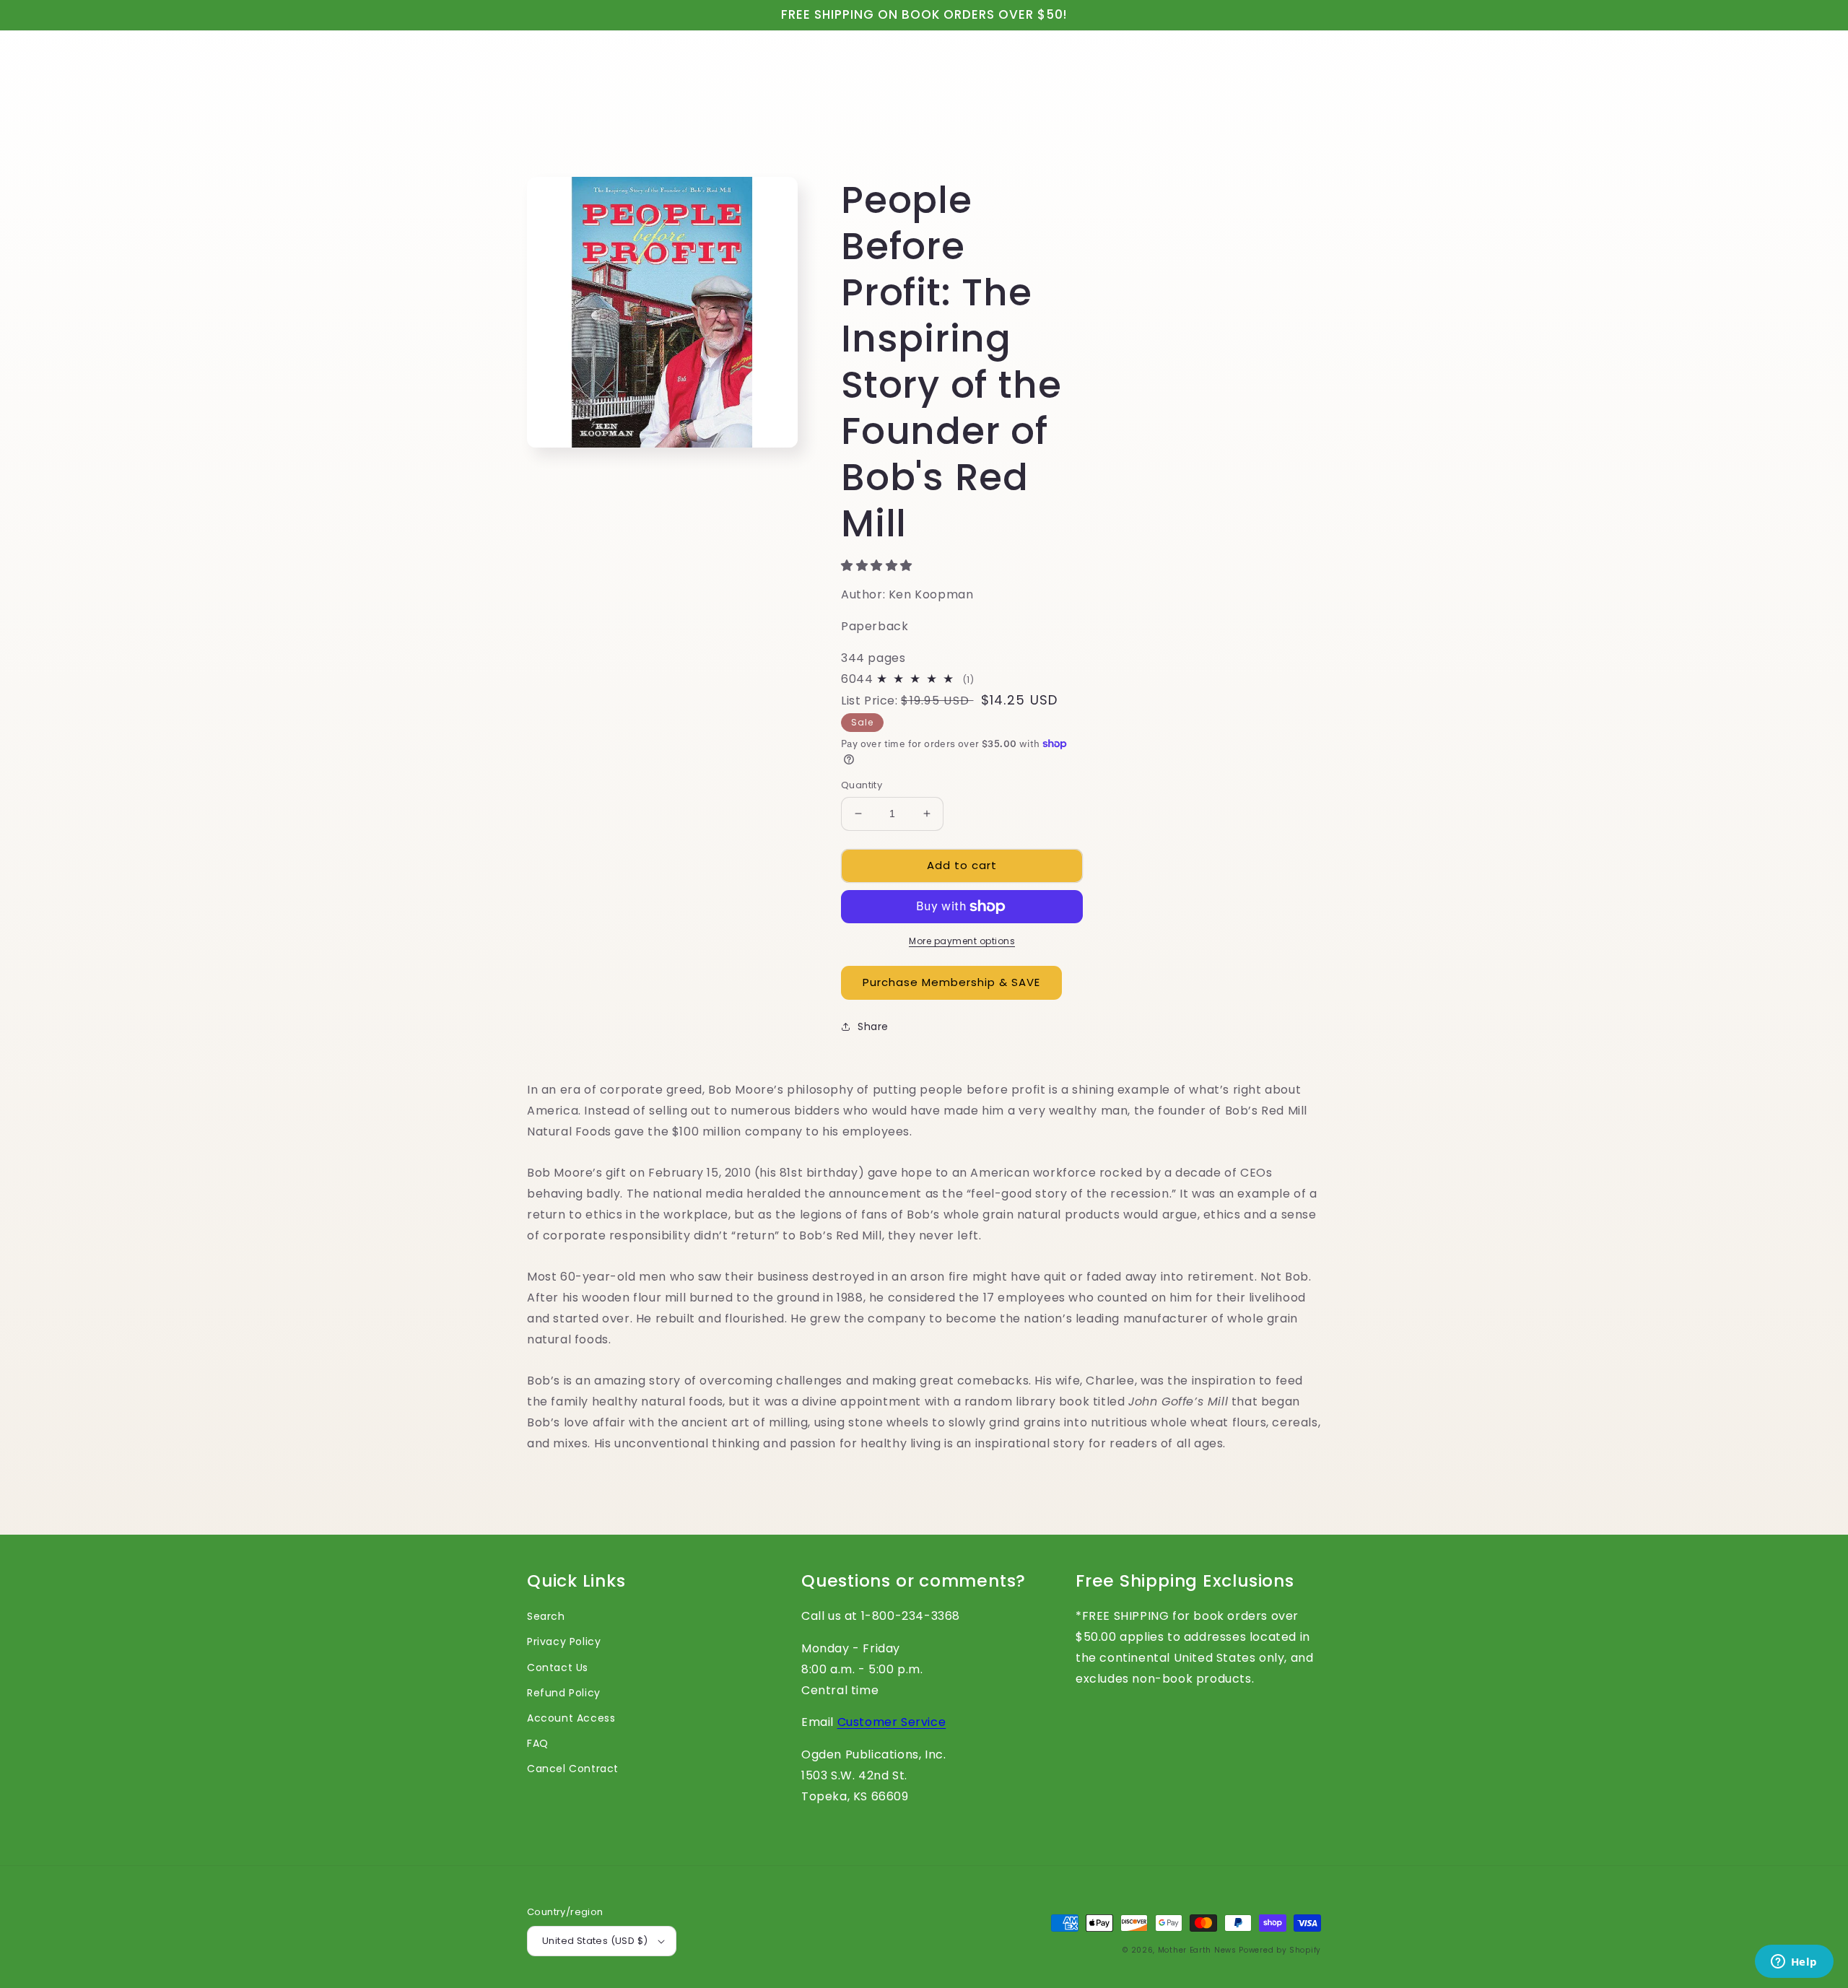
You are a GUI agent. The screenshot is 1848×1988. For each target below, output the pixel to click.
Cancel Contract (573, 1769)
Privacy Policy (564, 1642)
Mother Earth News (1197, 1950)
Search (546, 1616)
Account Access (571, 1718)
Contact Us (558, 1667)
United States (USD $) (595, 1941)
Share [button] (873, 1026)
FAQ (538, 1743)
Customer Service (892, 1722)
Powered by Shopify (1280, 1950)
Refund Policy (564, 1693)
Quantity (862, 785)
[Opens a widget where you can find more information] (1794, 1963)
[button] (879, 566)
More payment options (962, 941)
